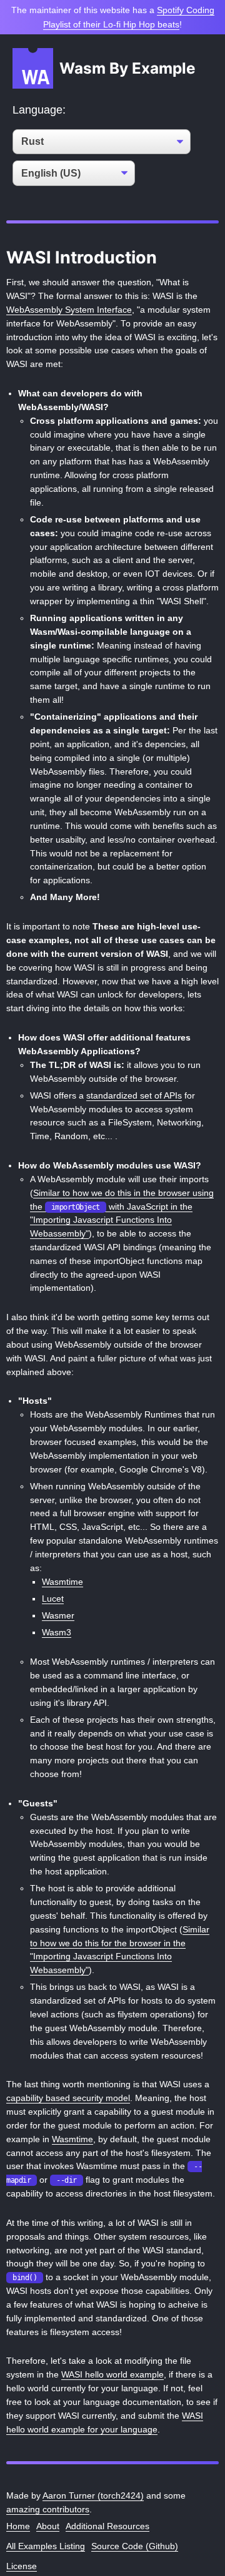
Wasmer (58, 1616)
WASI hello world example (112, 2375)
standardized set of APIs (134, 1096)
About (48, 2526)
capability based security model (68, 2098)
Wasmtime (62, 1582)
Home (18, 2526)
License (22, 2566)
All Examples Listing (46, 2546)
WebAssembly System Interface (69, 310)
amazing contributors (48, 2510)
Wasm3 (57, 1633)
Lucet (53, 1599)
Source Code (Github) (135, 2546)
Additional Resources (107, 2526)
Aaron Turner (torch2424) (93, 2496)
